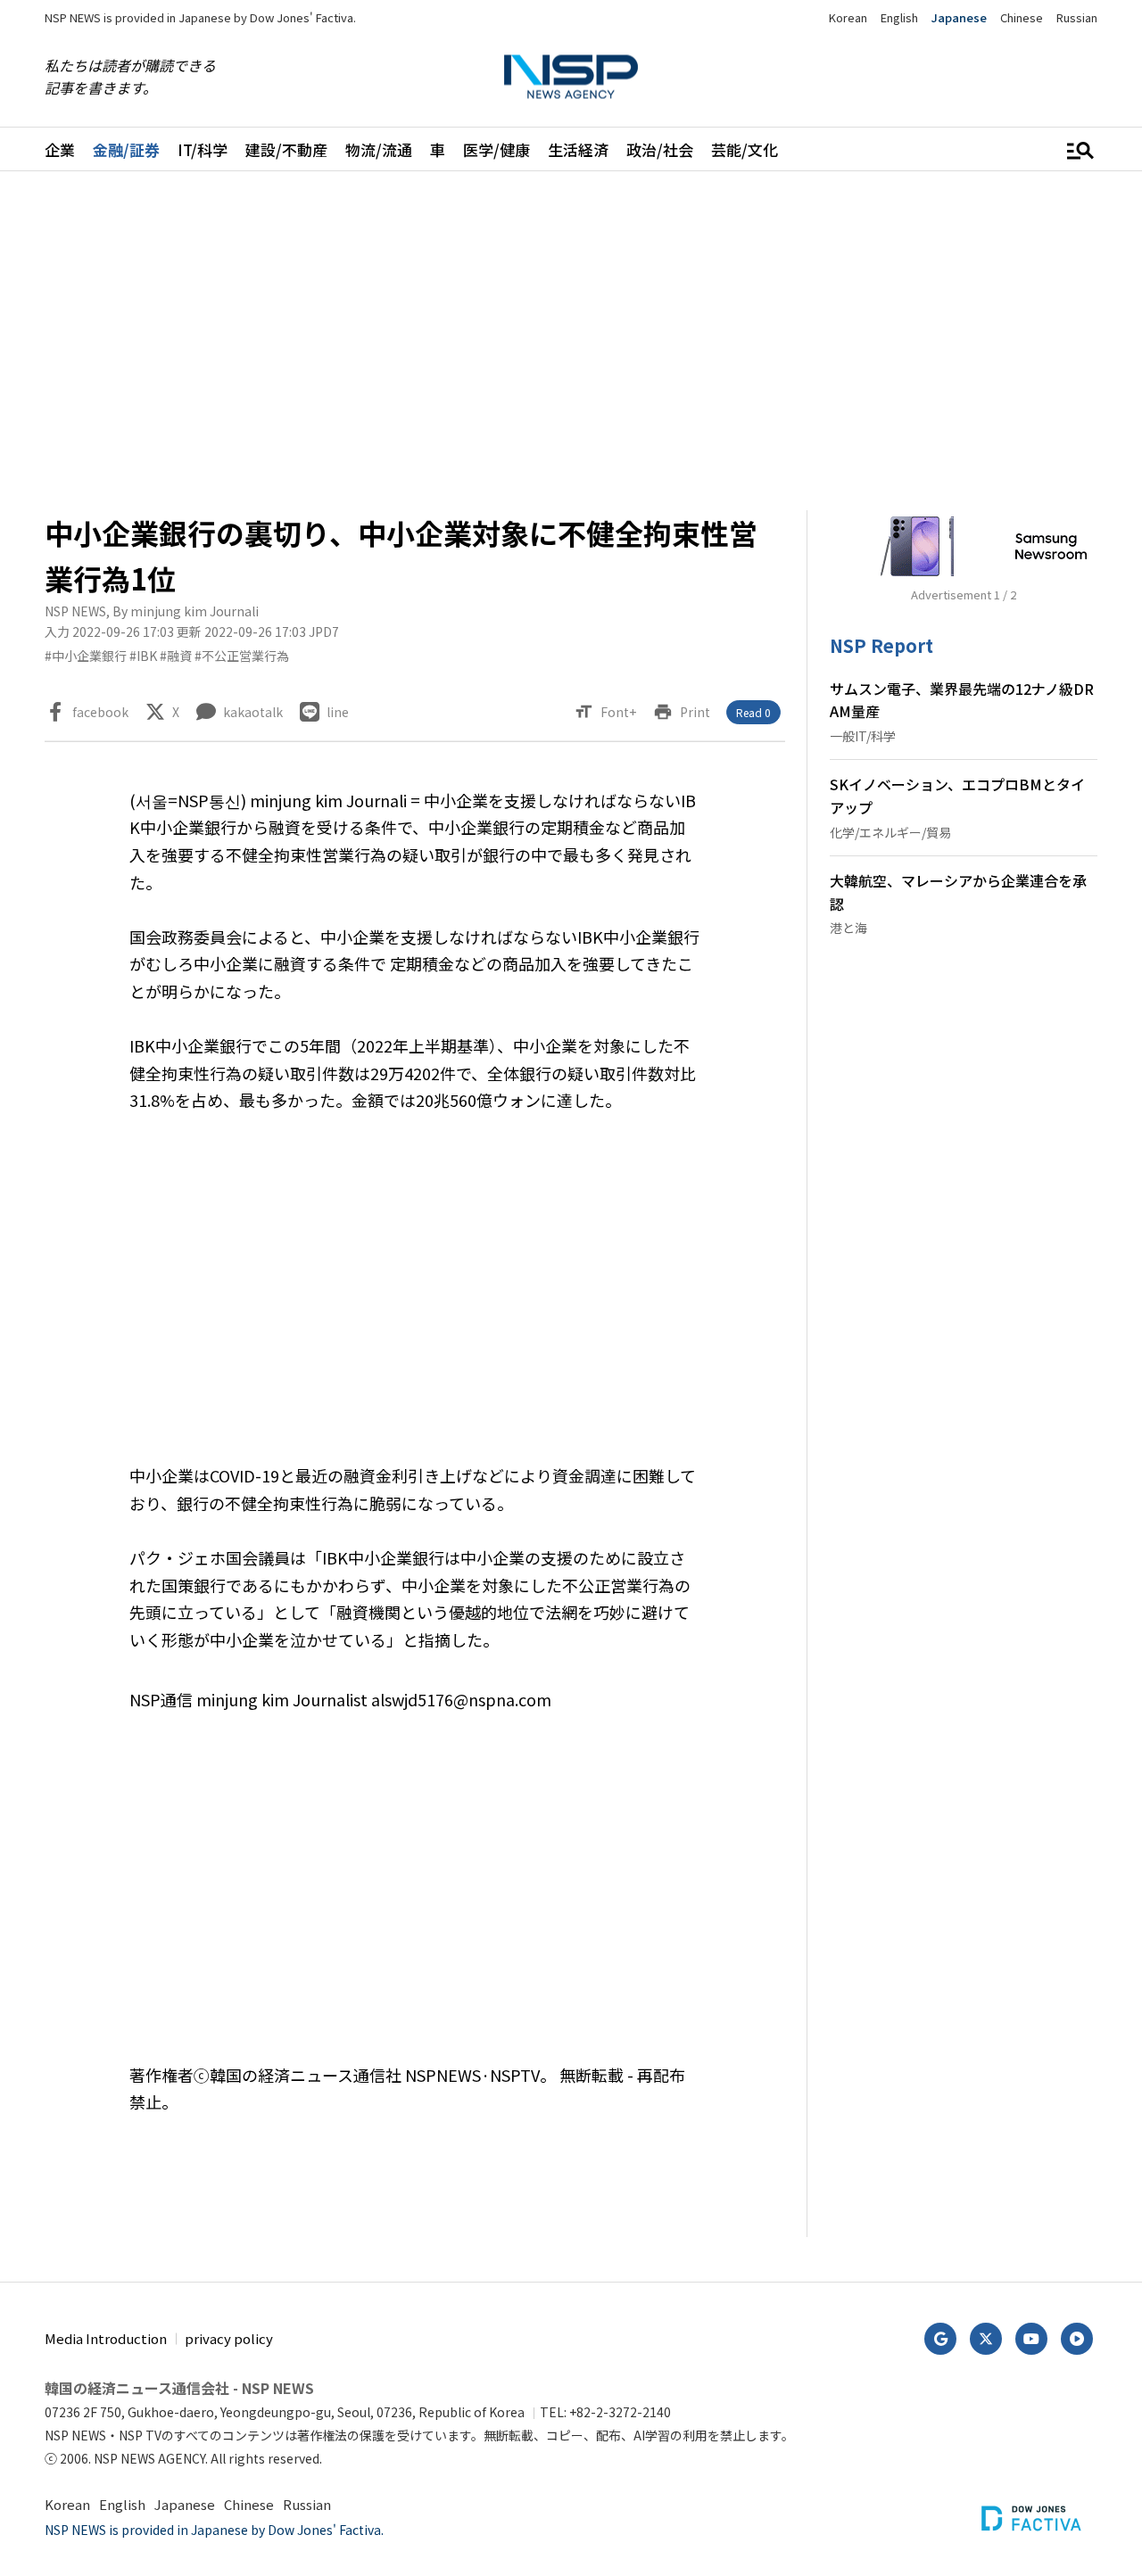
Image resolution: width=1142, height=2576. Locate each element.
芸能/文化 (745, 149)
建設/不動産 (286, 149)
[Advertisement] (571, 341)
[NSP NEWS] (571, 77)
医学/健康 (497, 149)
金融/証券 (126, 149)
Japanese (959, 17)
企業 (60, 149)
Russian (1077, 17)
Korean (848, 17)
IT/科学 (203, 149)
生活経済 (578, 149)
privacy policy (229, 2338)
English (899, 17)
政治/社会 (660, 149)
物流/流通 (379, 149)
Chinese (1022, 17)
